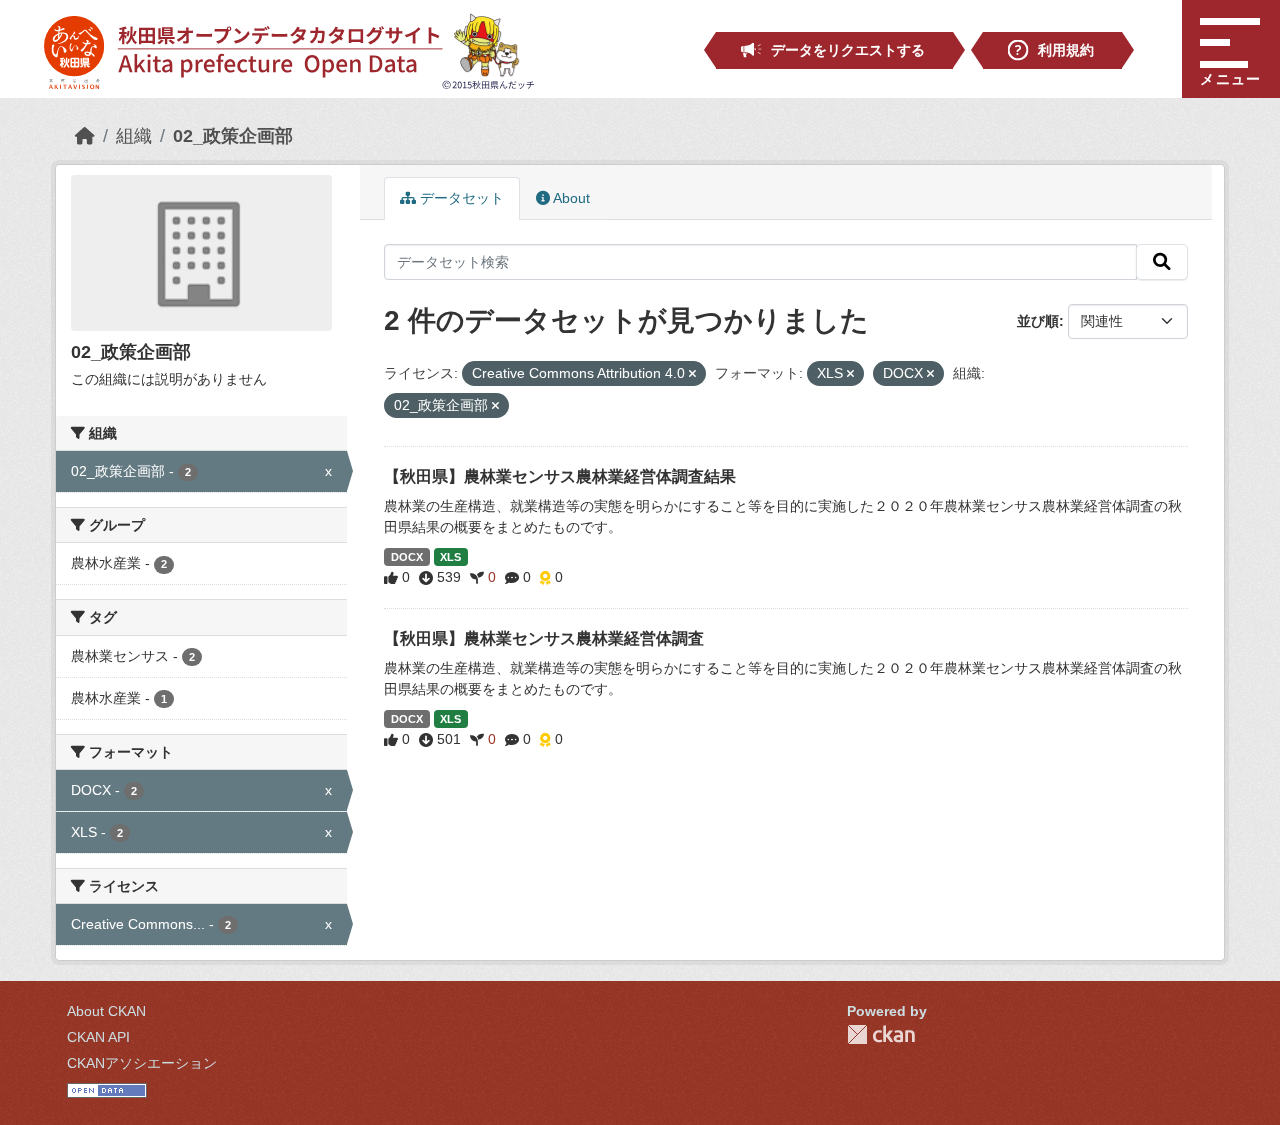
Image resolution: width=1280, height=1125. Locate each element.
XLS (450, 557)
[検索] (1162, 262)
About (570, 198)
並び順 (1038, 321)
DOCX (407, 557)
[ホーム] (85, 136)
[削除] (692, 374)
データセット (460, 198)
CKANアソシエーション (142, 1063)
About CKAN (106, 1011)
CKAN (881, 1034)
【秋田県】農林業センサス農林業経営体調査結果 (560, 476)
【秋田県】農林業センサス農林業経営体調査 (544, 638)
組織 (134, 136)
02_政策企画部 (233, 136)
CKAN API (98, 1037)
